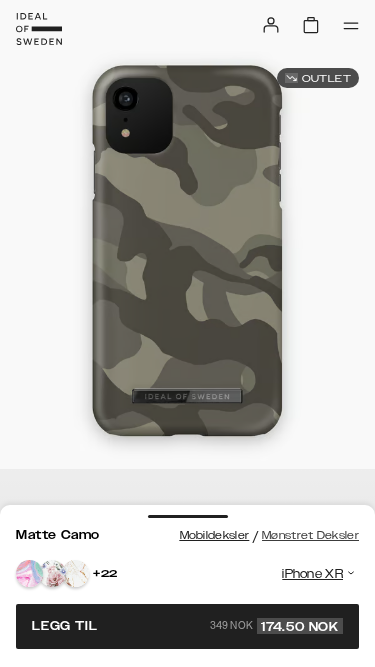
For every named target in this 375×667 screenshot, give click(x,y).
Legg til (185, 626)
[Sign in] (271, 25)
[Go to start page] (39, 29)
